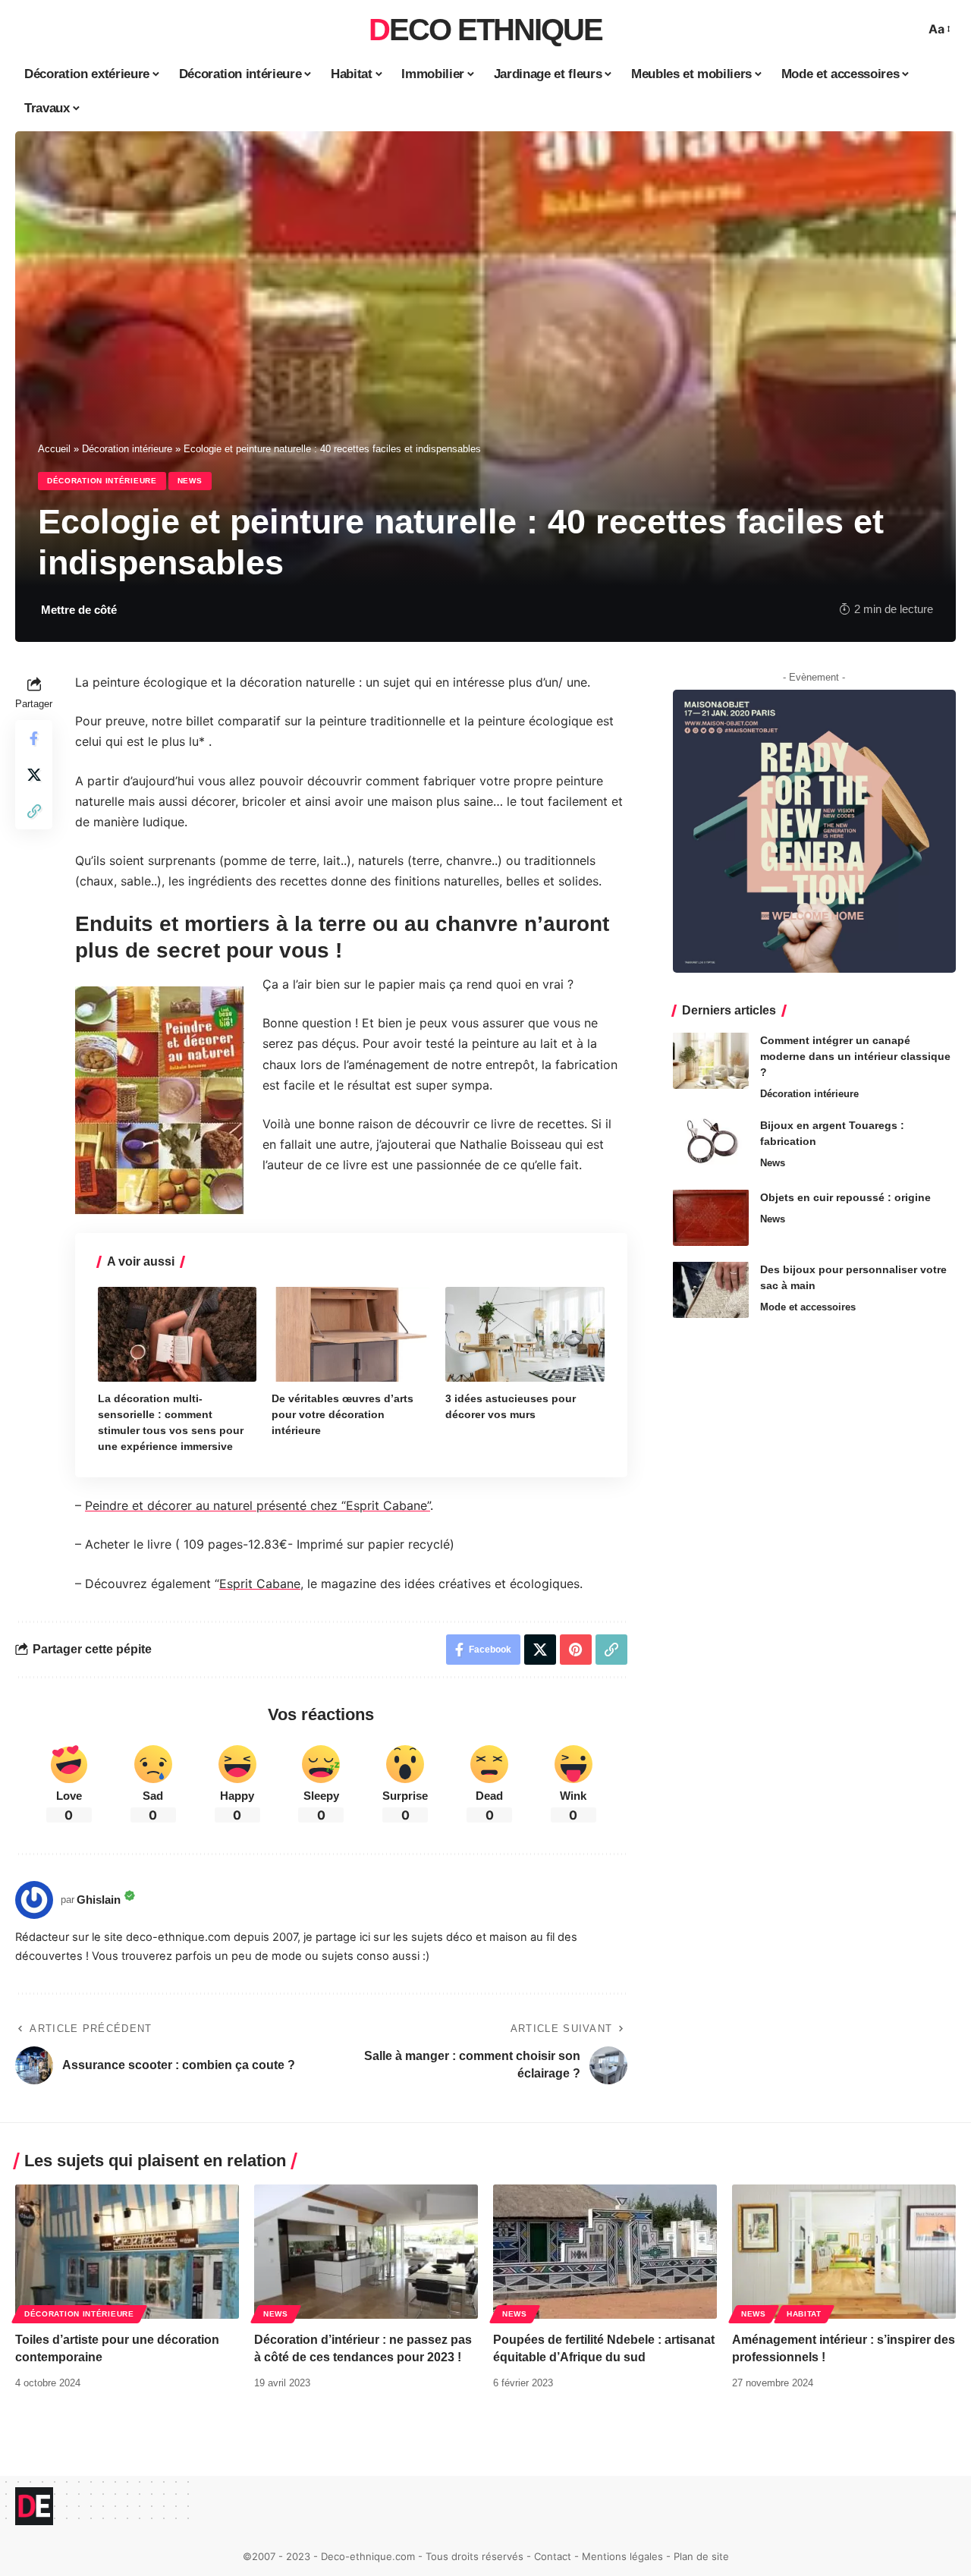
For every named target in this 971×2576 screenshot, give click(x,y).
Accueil (54, 449)
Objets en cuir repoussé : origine (845, 1197)
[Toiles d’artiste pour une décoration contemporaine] (127, 2252)
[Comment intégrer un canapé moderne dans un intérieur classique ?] (711, 1060)
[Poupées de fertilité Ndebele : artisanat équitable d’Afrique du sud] (605, 2252)
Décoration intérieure (127, 449)
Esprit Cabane (260, 1584)
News (190, 481)
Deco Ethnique (485, 30)
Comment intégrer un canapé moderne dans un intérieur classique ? (855, 1055)
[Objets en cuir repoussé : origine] (711, 1217)
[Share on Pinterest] (576, 1650)
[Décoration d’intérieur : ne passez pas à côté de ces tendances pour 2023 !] (366, 2252)
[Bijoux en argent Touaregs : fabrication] (711, 1145)
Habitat (804, 2314)
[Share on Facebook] (34, 738)
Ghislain (99, 1900)
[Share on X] (34, 775)
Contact (553, 2556)
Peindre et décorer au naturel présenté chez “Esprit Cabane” (258, 1505)
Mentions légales (622, 2556)
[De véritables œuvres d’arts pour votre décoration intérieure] (351, 1335)
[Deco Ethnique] (34, 2506)
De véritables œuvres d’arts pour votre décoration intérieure (343, 1414)
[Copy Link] (34, 811)
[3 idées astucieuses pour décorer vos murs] (525, 1335)
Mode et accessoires (808, 1306)
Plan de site (701, 2556)
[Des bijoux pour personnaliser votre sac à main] (711, 1290)
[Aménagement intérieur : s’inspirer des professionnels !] (844, 2252)
